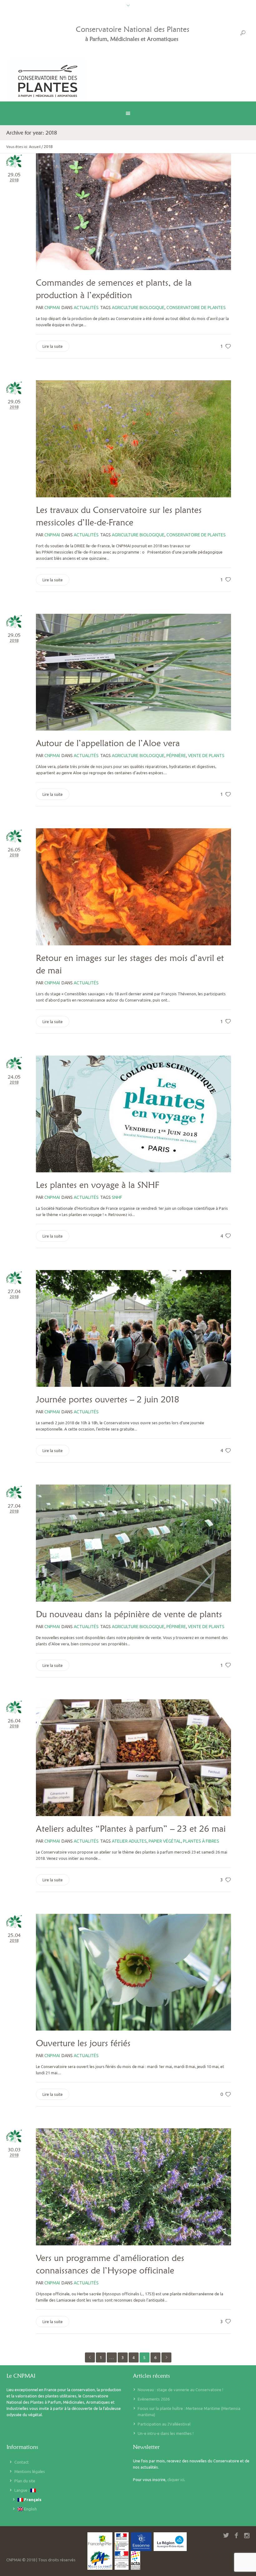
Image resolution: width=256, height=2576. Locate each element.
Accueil (35, 147)
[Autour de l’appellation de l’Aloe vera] (133, 672)
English (30, 2509)
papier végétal (165, 1841)
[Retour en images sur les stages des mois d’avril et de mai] (133, 887)
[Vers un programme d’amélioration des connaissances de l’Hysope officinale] (133, 2187)
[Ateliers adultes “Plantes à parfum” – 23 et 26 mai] (133, 1758)
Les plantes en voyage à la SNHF (98, 1185)
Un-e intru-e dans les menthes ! (166, 2433)
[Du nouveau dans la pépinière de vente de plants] (133, 1543)
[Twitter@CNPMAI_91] (226, 2535)
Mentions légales (30, 2471)
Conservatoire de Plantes (196, 308)
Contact (22, 2462)
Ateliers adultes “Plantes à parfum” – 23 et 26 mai (131, 1829)
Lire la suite (53, 346)
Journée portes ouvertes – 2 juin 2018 (108, 1399)
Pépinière (176, 756)
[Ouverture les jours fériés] (133, 1972)
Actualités (86, 308)
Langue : (22, 2490)
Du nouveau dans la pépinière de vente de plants (129, 1614)
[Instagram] (247, 2535)
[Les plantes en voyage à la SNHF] (133, 1114)
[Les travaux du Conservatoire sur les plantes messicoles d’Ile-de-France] (133, 439)
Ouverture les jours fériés (83, 2043)
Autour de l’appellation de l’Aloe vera (108, 743)
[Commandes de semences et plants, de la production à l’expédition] (133, 212)
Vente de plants (206, 756)
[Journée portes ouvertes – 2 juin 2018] (133, 1328)
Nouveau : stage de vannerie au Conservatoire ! (180, 2390)
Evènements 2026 (154, 2399)
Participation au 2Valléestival (164, 2424)
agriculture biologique (138, 308)
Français (32, 2500)
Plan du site (25, 2481)
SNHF (117, 1197)
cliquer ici (176, 2480)
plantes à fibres (201, 1841)
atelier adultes (129, 1841)
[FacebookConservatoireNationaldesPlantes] (236, 2535)
